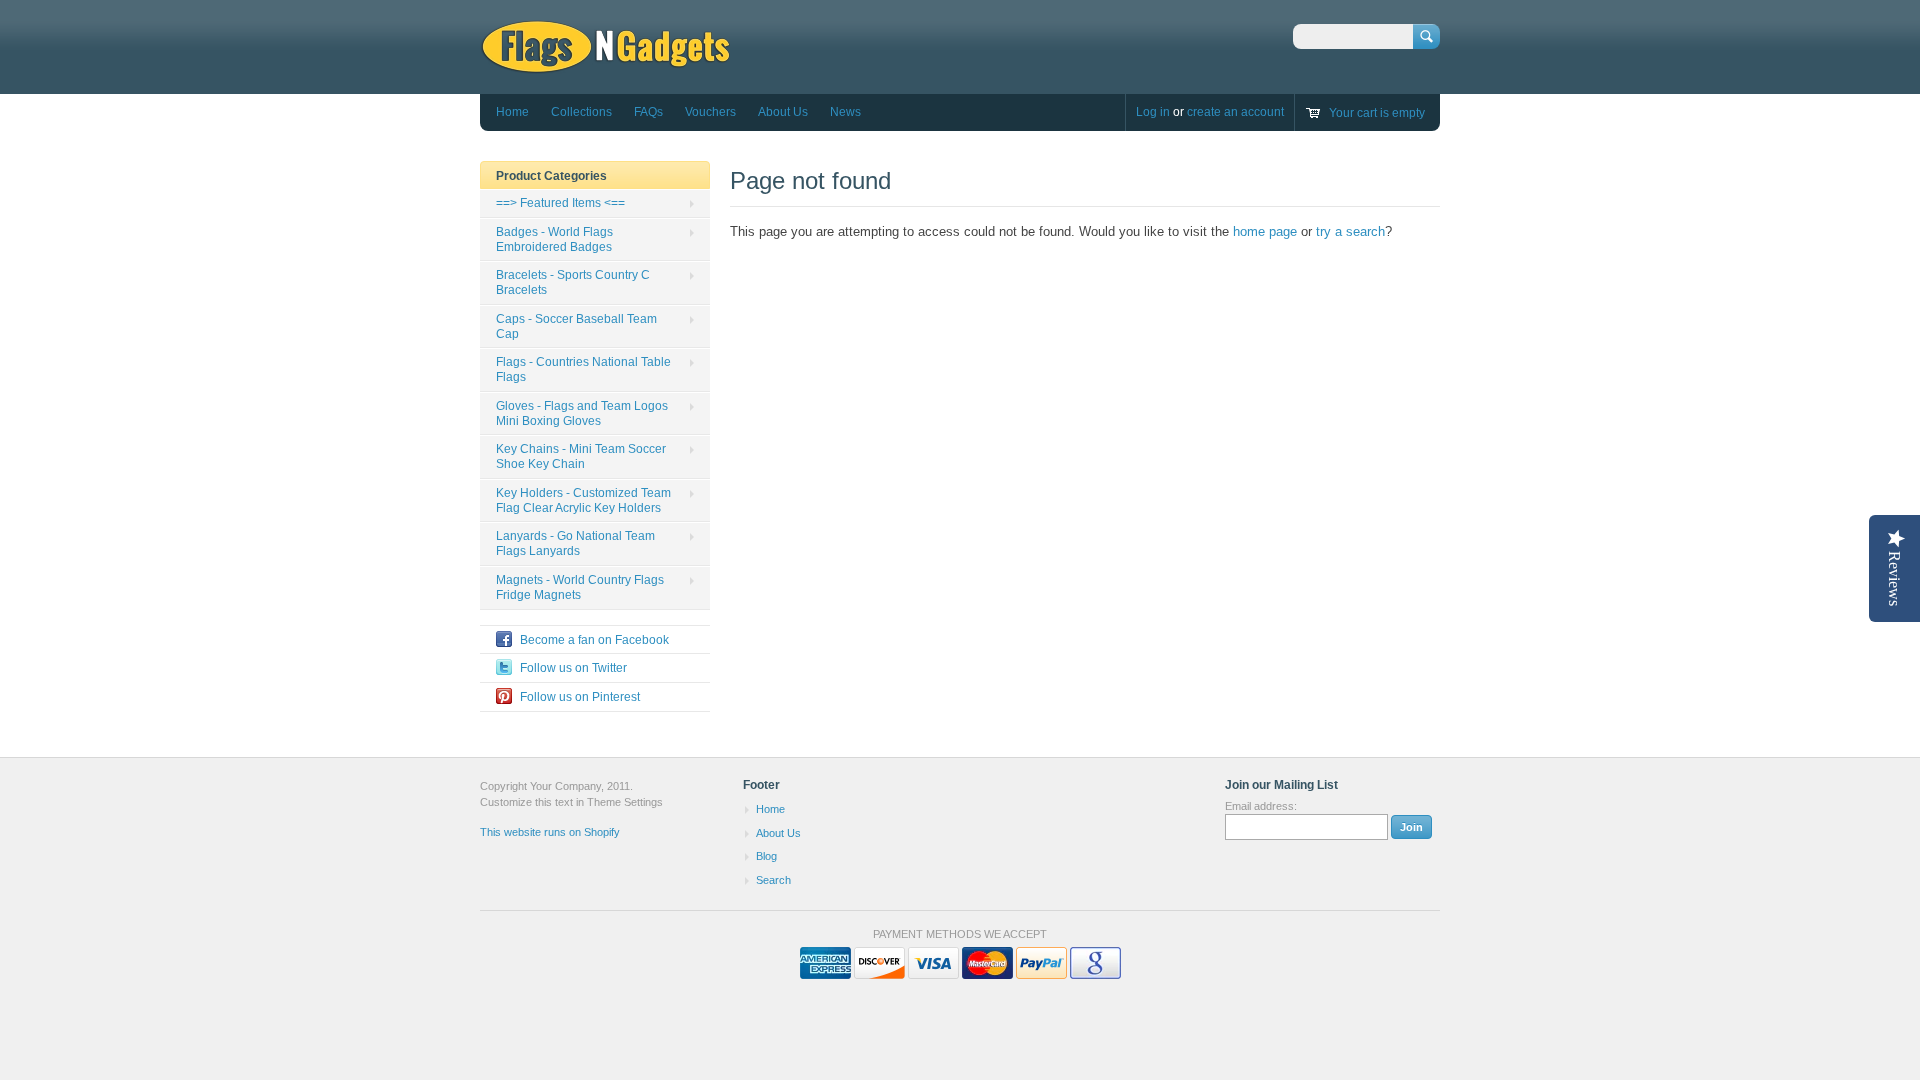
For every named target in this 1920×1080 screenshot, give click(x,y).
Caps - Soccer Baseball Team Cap (576, 326)
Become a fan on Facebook (594, 640)
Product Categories (551, 176)
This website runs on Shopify (550, 832)
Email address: (1261, 806)
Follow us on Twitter (573, 668)
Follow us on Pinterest (580, 697)
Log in (1153, 112)
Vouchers (710, 112)
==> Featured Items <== (560, 203)
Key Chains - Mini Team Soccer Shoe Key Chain (581, 456)
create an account (1235, 112)
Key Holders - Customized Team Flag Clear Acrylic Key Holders (583, 500)
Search (773, 880)
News (845, 112)
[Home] (605, 64)
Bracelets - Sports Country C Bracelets (573, 282)
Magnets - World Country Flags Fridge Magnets (580, 587)
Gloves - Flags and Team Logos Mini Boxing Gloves (582, 413)
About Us (783, 112)
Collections (581, 112)
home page (1265, 231)
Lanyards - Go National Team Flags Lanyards (575, 543)
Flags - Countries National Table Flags (583, 369)
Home (512, 112)
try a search (1350, 231)
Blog (766, 856)
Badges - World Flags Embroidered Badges (554, 239)
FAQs (648, 112)
